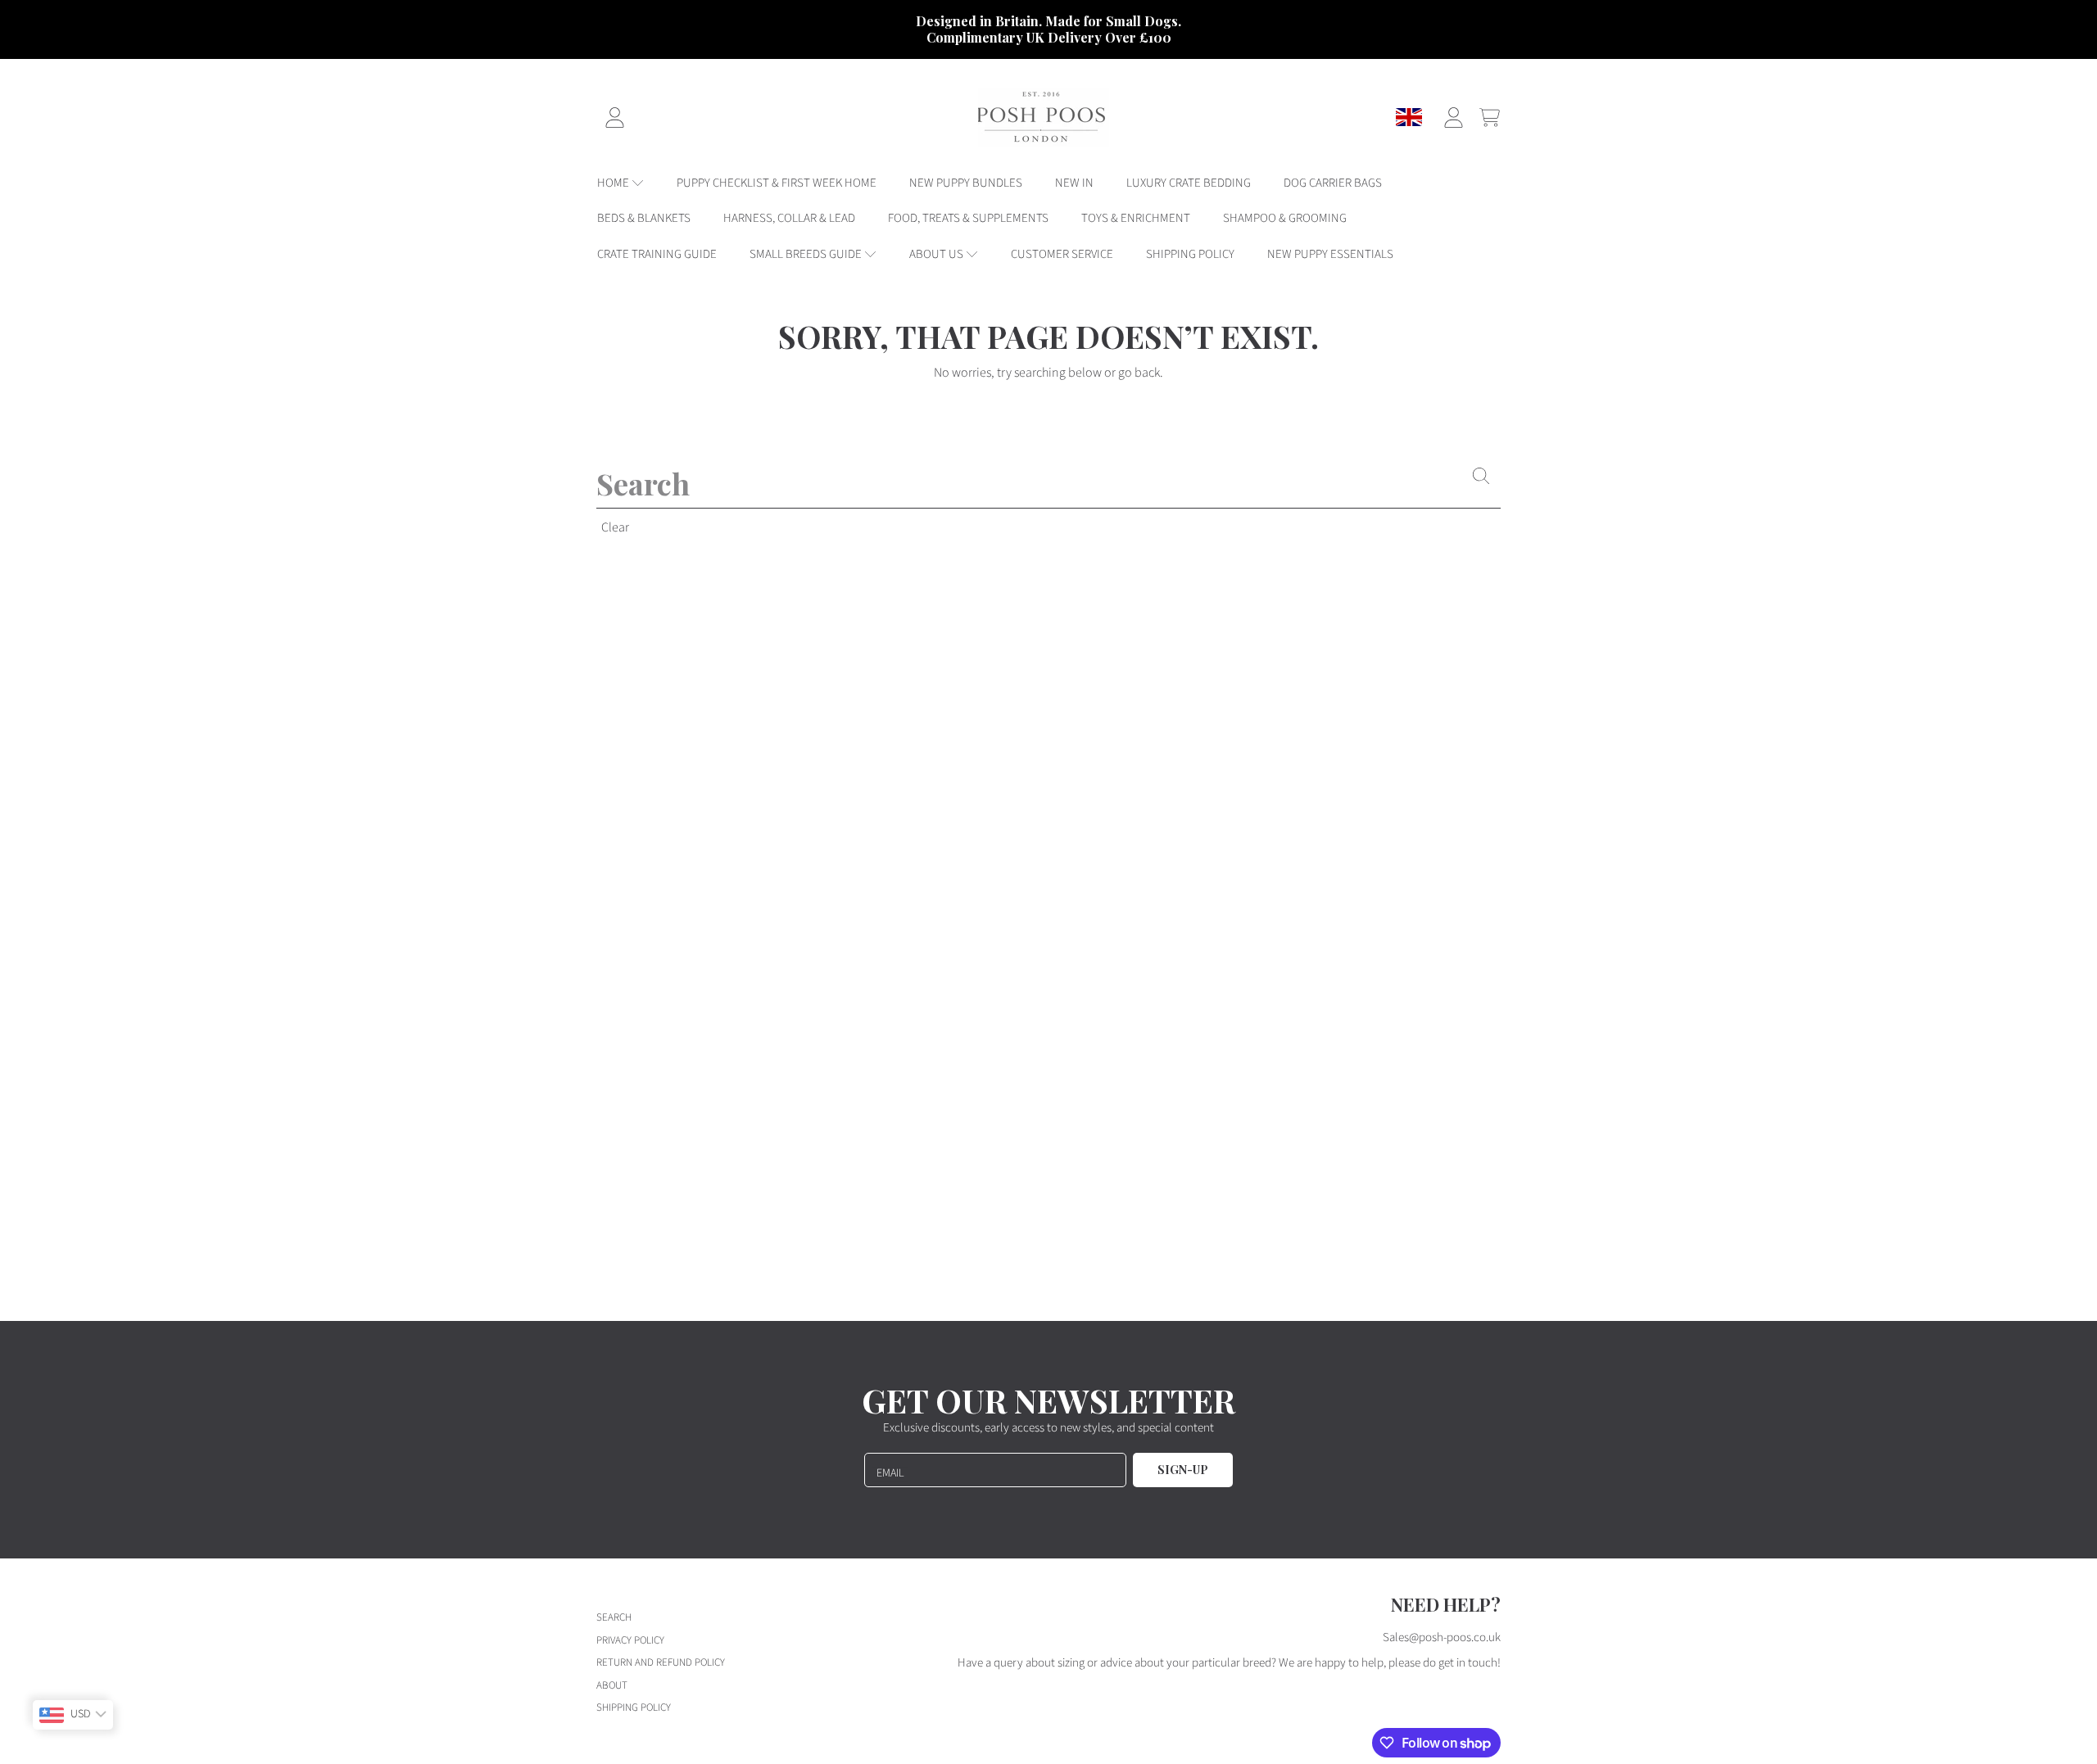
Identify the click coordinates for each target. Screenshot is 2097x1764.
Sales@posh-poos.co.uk (1442, 1637)
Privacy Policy (630, 1640)
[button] (1489, 117)
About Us (938, 254)
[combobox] (1048, 483)
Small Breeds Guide (807, 254)
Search (614, 1617)
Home (614, 183)
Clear (615, 527)
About (612, 1685)
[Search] (1481, 476)
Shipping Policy (634, 1707)
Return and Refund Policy (661, 1662)
